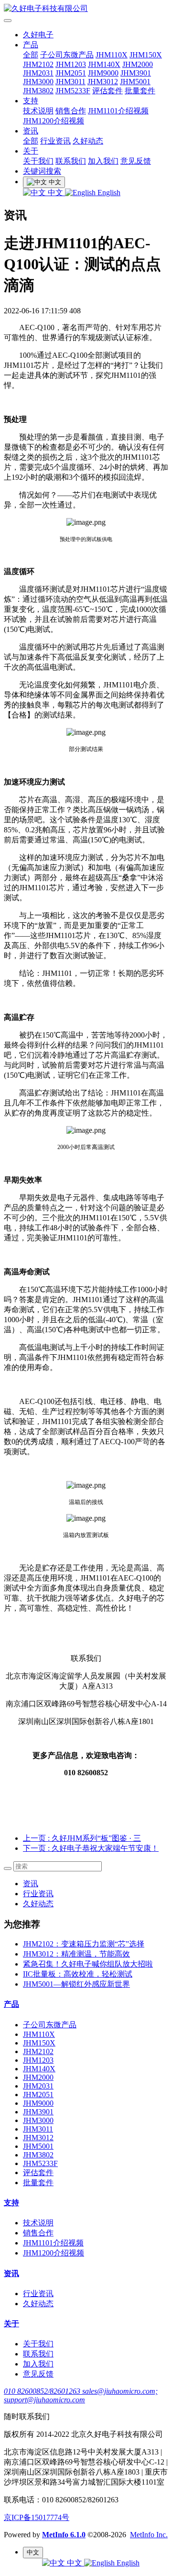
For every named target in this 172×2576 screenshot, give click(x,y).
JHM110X (112, 55)
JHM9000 (103, 73)
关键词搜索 (42, 171)
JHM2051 (71, 73)
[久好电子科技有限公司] (86, 9)
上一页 (82, 1838)
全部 (31, 55)
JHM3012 (103, 82)
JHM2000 (138, 64)
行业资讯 (55, 141)
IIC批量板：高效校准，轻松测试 (78, 1974)
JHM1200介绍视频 (54, 121)
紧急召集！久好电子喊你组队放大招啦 (88, 1964)
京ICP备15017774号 (37, 2517)
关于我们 (38, 161)
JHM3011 (70, 82)
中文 (55, 193)
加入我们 (103, 161)
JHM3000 (38, 82)
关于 (31, 151)
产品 (31, 45)
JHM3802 (38, 91)
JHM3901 (136, 73)
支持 (31, 101)
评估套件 (107, 91)
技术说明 (38, 111)
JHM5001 (135, 82)
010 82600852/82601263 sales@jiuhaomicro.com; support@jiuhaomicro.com (81, 2395)
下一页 (91, 1848)
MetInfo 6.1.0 (64, 2535)
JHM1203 (71, 64)
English (108, 193)
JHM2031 (38, 73)
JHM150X (146, 55)
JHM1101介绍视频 (118, 111)
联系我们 (71, 161)
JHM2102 (38, 64)
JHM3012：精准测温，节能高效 (76, 1954)
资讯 (31, 131)
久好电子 (38, 35)
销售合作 (71, 111)
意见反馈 (136, 161)
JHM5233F (73, 91)
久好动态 (88, 141)
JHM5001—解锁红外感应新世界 (76, 1984)
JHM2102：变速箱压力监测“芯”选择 (84, 1944)
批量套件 (140, 91)
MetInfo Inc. (149, 2535)
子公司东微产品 (67, 55)
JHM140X (104, 64)
